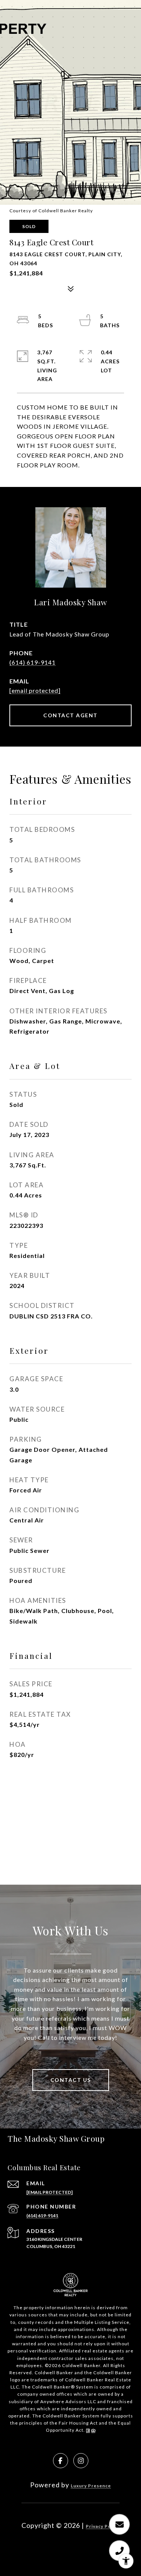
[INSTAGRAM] (81, 2461)
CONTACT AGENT (70, 715)
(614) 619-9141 (33, 662)
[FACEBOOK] (61, 2461)
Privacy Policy (103, 2526)
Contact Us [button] (71, 2080)
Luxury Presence (91, 2486)
